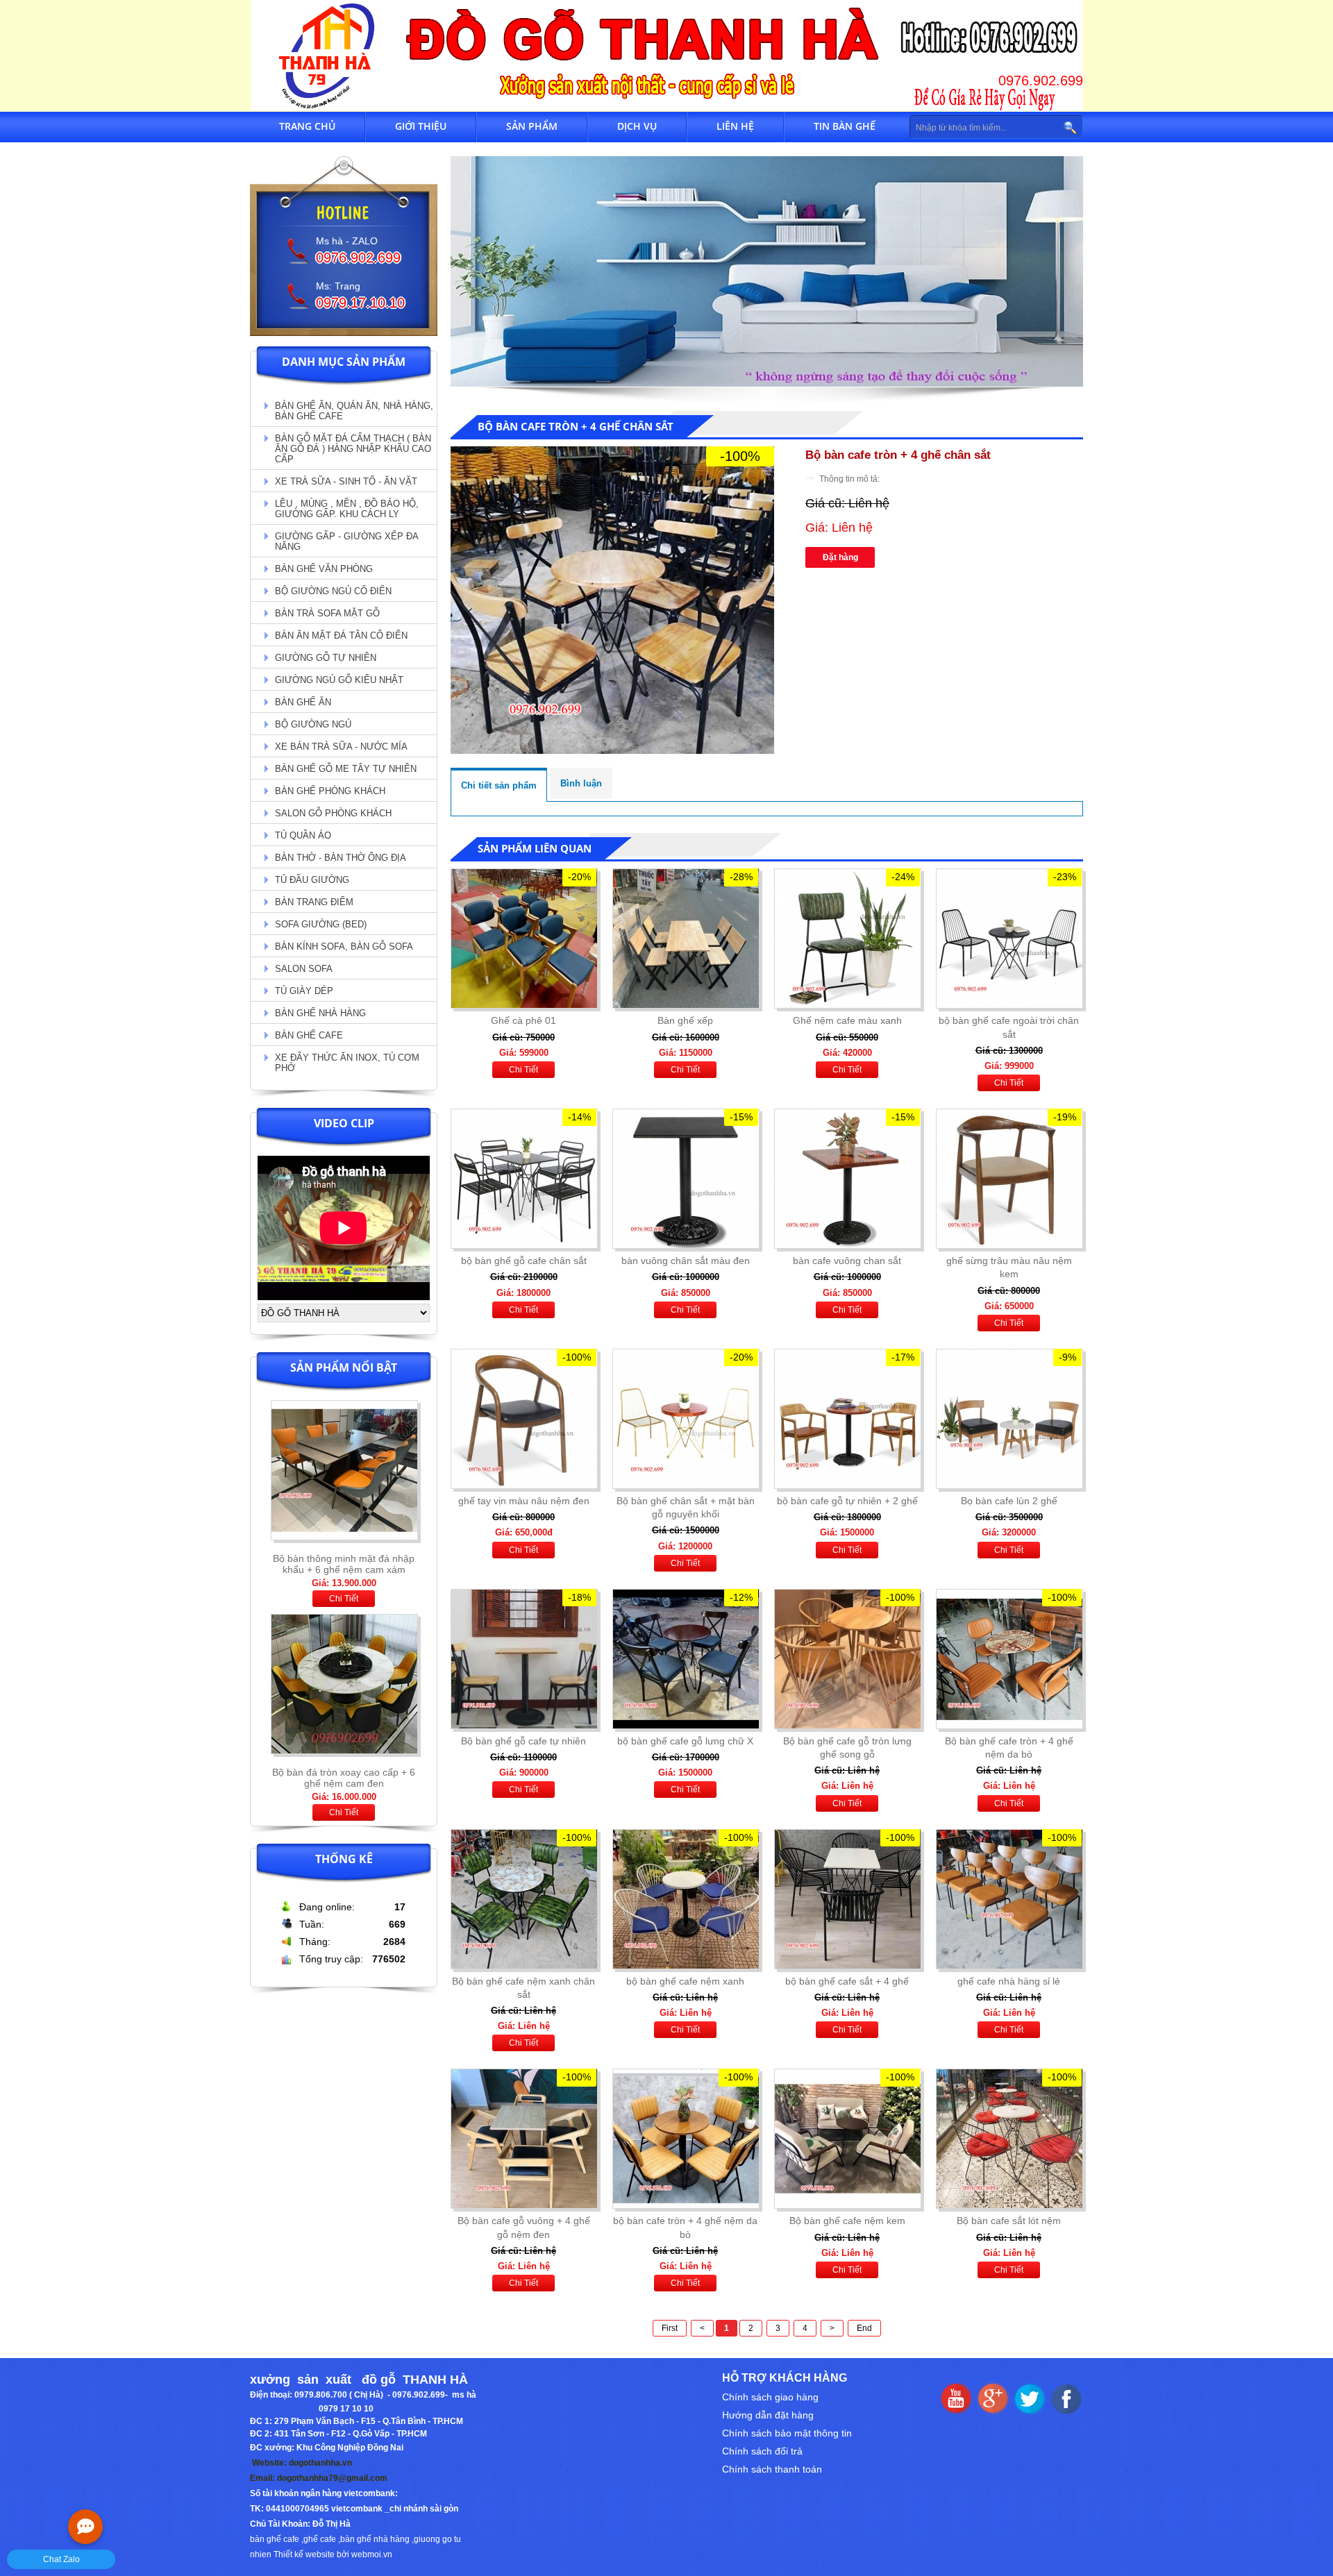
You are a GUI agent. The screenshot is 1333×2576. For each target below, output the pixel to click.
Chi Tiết (344, 1599)
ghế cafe (320, 2539)
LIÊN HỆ (735, 126)
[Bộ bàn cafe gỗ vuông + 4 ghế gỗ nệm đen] (523, 2139)
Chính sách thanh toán (772, 2469)
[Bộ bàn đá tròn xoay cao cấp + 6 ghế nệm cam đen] (344, 1544)
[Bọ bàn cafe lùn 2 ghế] (1009, 1419)
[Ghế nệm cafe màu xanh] (847, 938)
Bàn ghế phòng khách (330, 791)
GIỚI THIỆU (421, 126)
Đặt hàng (840, 557)
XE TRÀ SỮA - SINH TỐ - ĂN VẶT (346, 481)
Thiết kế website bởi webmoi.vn (333, 2554)
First (670, 2328)
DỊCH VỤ (637, 126)
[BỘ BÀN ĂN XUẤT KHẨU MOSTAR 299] (344, 1758)
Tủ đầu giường (312, 880)
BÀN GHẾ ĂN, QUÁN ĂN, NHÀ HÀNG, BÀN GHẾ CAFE (354, 411)
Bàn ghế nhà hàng (320, 1013)
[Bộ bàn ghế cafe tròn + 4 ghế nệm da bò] (1009, 1659)
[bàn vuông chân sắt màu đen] (685, 1179)
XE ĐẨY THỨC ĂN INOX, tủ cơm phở (347, 1063)
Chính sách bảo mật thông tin (787, 2433)
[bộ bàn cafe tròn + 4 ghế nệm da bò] (685, 2139)
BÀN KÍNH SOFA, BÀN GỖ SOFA (344, 946)
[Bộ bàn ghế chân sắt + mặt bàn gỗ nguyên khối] (685, 1419)
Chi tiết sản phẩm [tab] (499, 785)
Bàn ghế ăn (303, 702)
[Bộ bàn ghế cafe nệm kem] (847, 2139)
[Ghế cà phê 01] (523, 938)
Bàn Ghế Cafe (309, 1035)
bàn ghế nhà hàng (375, 2539)
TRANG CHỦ (307, 126)
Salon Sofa (304, 969)
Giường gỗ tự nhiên (326, 658)
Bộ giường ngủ (313, 724)
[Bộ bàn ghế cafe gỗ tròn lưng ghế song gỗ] (847, 1659)
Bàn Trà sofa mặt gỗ (327, 613)
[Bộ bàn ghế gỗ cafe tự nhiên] (523, 1659)
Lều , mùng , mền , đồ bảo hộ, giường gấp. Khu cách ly (347, 509)
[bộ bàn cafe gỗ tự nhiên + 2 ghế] (847, 1419)
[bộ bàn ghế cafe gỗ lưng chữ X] (685, 1659)
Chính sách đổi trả (762, 2451)
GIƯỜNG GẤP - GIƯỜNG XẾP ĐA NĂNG (347, 541)
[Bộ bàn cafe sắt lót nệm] (1009, 2139)
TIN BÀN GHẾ (845, 126)
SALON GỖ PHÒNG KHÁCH (333, 813)
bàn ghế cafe (275, 2539)
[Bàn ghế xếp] (685, 938)
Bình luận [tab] (581, 783)
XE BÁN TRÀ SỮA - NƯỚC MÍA (341, 747)
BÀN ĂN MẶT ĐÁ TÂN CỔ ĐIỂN (341, 635)
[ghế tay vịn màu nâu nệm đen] (523, 1419)
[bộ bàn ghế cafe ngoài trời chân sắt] (1009, 938)
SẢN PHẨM (532, 126)
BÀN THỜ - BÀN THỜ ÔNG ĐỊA (341, 858)
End (864, 2328)
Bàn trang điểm (314, 902)
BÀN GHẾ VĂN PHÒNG (324, 569)
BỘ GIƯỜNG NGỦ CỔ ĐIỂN (333, 591)
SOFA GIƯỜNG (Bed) (321, 924)
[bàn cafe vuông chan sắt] (847, 1179)
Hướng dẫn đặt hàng (768, 2415)
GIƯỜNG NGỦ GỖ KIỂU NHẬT (339, 680)
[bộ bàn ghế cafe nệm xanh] (685, 1899)
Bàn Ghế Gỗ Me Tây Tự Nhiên (346, 769)
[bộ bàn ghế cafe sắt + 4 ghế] (847, 1899)
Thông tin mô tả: (849, 479)
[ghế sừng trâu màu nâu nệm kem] (1009, 1179)
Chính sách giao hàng (770, 2397)
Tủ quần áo (303, 835)
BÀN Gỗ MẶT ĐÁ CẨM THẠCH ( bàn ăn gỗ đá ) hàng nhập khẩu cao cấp (353, 449)
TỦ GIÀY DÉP (304, 991)
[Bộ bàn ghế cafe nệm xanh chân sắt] (523, 1899)
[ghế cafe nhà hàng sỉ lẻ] (1009, 1899)
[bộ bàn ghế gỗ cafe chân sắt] (523, 1179)
